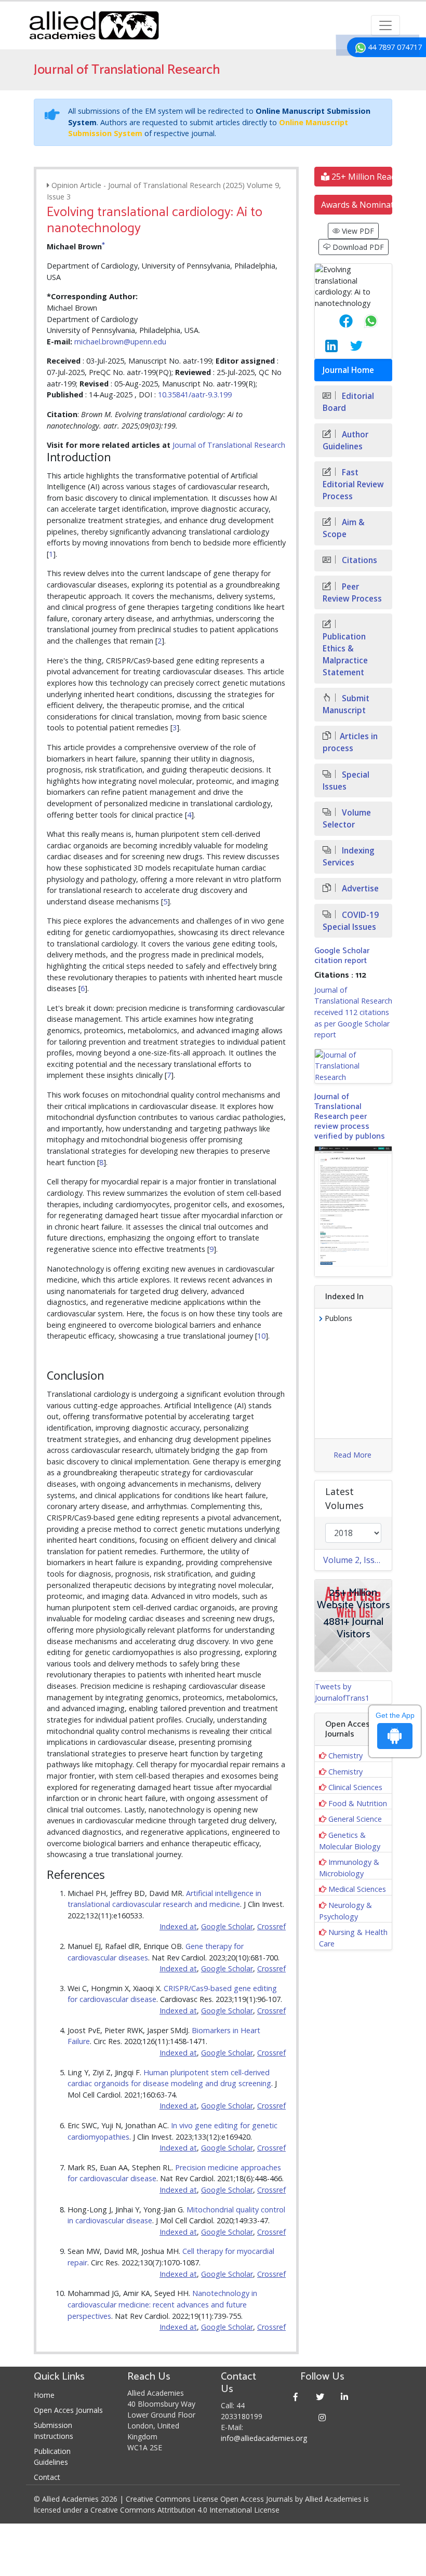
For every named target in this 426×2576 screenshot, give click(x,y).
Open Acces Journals (68, 2410)
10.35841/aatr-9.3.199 (195, 395)
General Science (355, 1819)
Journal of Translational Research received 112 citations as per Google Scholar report (353, 1012)
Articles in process (350, 742)
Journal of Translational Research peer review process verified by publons (350, 1117)
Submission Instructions (54, 2431)
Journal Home (348, 370)
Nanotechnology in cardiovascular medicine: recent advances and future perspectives (162, 2304)
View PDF (357, 231)
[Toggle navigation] (385, 25)
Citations (358, 560)
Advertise (359, 889)
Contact (47, 2477)
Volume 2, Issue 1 (357, 1560)
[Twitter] (320, 2397)
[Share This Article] (338, 321)
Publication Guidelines (52, 2457)
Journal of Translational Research (229, 445)
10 (261, 1336)
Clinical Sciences (355, 1787)
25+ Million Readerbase (361, 177)
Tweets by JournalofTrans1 (342, 1692)
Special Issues (346, 781)
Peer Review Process (352, 593)
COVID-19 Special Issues (351, 921)
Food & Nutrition (358, 1803)
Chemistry (345, 1756)
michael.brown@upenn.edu (120, 342)
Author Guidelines (345, 441)
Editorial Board (348, 402)
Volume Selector (347, 819)
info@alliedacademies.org (264, 2438)
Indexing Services (349, 857)
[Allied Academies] (94, 25)
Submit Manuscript (346, 704)
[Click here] (353, 1066)
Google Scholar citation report (342, 956)
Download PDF (357, 247)
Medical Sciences (357, 1889)
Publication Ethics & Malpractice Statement (345, 655)
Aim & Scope (344, 528)
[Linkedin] (345, 2397)
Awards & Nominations (357, 205)
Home (44, 2395)
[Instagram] (322, 2417)
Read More (352, 1455)
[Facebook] (296, 2397)
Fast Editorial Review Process (353, 484)
